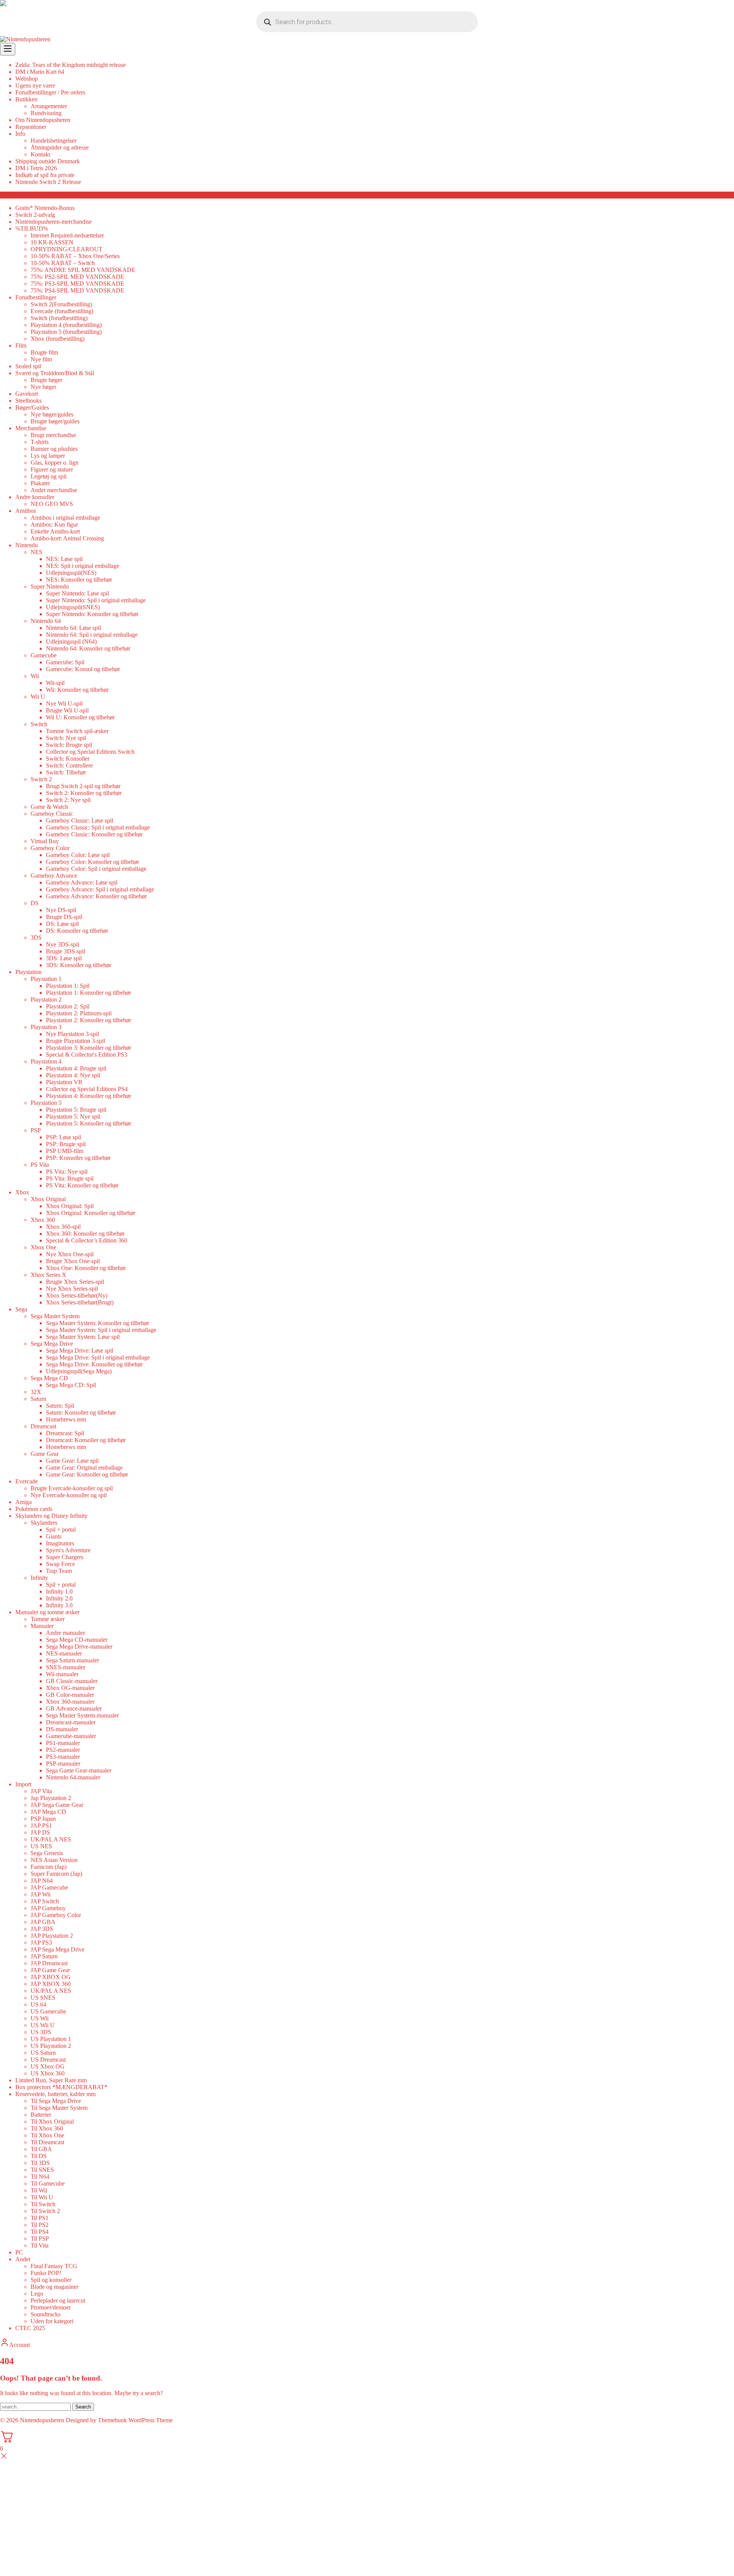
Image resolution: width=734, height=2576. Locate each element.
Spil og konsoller (51, 2280)
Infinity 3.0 (59, 1605)
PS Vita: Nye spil (67, 1172)
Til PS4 (40, 2232)
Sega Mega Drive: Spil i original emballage (98, 1357)
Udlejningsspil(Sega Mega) (79, 1371)
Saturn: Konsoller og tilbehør (81, 1412)
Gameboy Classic (52, 814)
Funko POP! (46, 2273)
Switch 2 (41, 779)
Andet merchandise (54, 490)
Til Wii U (42, 2197)
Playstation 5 (46, 1103)
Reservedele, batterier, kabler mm (55, 2094)
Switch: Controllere (69, 765)
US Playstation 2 (51, 2046)
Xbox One (43, 1247)
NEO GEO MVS (52, 504)
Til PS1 (40, 2218)
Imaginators (60, 1543)
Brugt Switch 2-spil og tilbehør (83, 786)
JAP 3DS (42, 1929)
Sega (21, 1309)
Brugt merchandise (53, 435)
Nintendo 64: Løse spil (73, 628)
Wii (35, 676)
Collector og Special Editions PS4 (87, 1089)
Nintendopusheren (42, 2420)
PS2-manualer (63, 1750)
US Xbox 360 (48, 2073)
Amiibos (26, 511)
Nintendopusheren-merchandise (54, 222)
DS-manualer (62, 1729)
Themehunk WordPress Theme (135, 2420)
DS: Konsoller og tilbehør (77, 931)
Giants (54, 1536)
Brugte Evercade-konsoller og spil (72, 1488)
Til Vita (40, 2245)
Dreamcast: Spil (65, 1433)
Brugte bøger (46, 380)
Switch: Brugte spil (69, 745)
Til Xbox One (47, 2135)
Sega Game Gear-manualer (79, 1770)
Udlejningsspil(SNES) (73, 607)
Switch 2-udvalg (35, 215)
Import (23, 1784)
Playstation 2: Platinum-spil (79, 1013)
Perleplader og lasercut (58, 2300)
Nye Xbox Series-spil (72, 1289)
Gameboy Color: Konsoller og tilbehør (93, 862)
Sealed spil (28, 366)
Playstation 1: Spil (68, 986)
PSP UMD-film (65, 1151)
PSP (36, 1130)
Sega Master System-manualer (82, 1715)
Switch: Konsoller (68, 759)
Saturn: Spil (60, 1406)
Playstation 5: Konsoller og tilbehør (89, 1123)
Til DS (39, 2156)
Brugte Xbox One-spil (73, 1261)
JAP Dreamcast (49, 1963)
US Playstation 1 (51, 2039)
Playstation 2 (46, 999)
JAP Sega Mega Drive (58, 1949)
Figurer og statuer (52, 469)
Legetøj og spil (49, 476)
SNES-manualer (66, 1667)
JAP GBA (43, 1922)
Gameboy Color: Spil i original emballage (96, 869)
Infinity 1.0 (59, 1591)
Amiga (24, 1502)
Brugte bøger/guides (55, 421)
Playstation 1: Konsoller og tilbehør (89, 993)
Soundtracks (45, 2314)
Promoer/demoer (51, 2307)
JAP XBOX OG (51, 1977)
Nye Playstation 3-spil (72, 1034)
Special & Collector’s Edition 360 (87, 1240)
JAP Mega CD (48, 1812)
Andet (23, 2259)
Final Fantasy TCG (54, 2266)
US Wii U (43, 2025)
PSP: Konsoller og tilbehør (78, 1158)
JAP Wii (41, 1894)
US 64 (38, 2004)
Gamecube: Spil (65, 662)
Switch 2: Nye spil (68, 800)
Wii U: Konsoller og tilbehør (80, 717)
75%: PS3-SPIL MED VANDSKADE (77, 284)
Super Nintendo (50, 586)
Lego (37, 2294)
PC (19, 2252)
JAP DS (40, 1832)
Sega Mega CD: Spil (71, 1385)
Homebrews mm (66, 1419)
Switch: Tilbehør (66, 772)
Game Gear (45, 1454)
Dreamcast (43, 1426)
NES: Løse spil (64, 559)
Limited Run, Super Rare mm (51, 2080)
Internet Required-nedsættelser (67, 235)
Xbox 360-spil (63, 1227)
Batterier (41, 2115)
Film (21, 346)
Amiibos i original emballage (65, 518)
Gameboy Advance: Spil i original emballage (100, 889)
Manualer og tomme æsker (47, 1612)
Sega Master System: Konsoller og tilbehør (97, 1323)
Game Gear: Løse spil (72, 1461)
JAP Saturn (44, 1956)
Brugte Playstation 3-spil (76, 1041)
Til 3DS (40, 2163)
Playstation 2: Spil (68, 1006)
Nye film (41, 359)
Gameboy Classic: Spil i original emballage (98, 827)
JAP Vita (41, 1791)
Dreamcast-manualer (71, 1722)
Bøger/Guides (32, 407)
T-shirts (40, 442)
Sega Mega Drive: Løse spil (80, 1351)
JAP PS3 (41, 1943)
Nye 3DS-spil (63, 944)
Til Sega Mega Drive (56, 2101)
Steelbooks (28, 401)
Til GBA (41, 2149)
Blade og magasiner (54, 2287)
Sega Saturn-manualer (72, 1660)
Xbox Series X (49, 1275)
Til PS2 (40, 2225)
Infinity (39, 1578)
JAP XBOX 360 (51, 1984)
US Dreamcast (48, 2060)
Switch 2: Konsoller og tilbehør (84, 793)
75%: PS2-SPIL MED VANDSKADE (77, 277)
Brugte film (44, 352)
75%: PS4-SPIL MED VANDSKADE (77, 290)
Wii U (38, 697)
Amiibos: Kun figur (54, 524)
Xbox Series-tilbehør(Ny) (77, 1295)
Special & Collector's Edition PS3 (87, 1055)
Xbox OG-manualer (70, 1688)
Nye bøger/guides (52, 414)
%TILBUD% (32, 228)
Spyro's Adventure (68, 1550)
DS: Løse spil (62, 924)
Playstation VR (64, 1082)
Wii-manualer (62, 1674)
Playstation (28, 972)
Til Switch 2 (45, 2211)
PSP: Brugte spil (66, 1144)
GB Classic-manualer (72, 1681)
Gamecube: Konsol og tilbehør (83, 669)
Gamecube (44, 655)
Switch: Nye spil (66, 738)
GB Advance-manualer (74, 1708)
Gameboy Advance (54, 876)
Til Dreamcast (47, 2142)
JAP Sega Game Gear (57, 1805)
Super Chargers (65, 1557)
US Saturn (43, 2053)
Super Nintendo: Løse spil (77, 593)
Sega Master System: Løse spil (83, 1337)
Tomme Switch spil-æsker (77, 731)
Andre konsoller (35, 497)
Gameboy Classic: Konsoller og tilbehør (94, 834)
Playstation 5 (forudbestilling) (66, 332)
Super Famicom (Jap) (56, 1874)
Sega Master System (55, 1316)
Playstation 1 (46, 979)
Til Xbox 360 (47, 2128)
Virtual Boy (45, 841)
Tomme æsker (48, 1619)
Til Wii (39, 2190)
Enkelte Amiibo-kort (55, 531)
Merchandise (31, 428)
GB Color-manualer (70, 1695)
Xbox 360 (43, 1220)
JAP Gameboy (48, 1908)
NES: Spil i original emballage (83, 566)
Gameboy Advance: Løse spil (82, 882)
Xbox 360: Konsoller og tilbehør (85, 1234)
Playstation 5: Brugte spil (76, 1110)
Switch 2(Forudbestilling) (61, 304)
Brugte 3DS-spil (66, 951)
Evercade (27, 1481)
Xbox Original (48, 1199)
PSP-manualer (63, 1764)
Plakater (40, 483)
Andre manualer (65, 1633)
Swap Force (60, 1564)
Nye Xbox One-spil (70, 1254)
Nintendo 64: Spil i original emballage (92, 635)
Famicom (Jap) (49, 1867)
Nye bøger (43, 387)
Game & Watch (49, 807)
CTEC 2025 (30, 2328)
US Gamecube (48, 2011)
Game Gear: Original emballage (84, 1468)
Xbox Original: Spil (70, 1206)
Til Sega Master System (59, 2108)
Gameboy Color (50, 848)
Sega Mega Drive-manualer (79, 1647)
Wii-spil (55, 683)
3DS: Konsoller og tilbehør (79, 965)
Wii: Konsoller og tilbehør (77, 690)
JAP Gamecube (49, 1887)
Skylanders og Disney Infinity (51, 1516)
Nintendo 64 (46, 621)
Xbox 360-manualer (70, 1702)
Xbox (22, 1192)
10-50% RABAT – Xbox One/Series (75, 256)
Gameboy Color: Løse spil (78, 855)
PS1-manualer (63, 1743)
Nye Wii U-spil (64, 703)
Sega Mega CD (49, 1378)
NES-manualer (64, 1653)
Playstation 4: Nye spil (73, 1075)
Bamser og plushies (54, 449)
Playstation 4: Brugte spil (76, 1068)
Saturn (38, 1399)
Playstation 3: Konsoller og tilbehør (89, 1048)
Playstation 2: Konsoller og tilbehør (89, 1020)
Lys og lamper (48, 456)
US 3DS (41, 2032)
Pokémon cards (34, 1509)
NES (37, 552)
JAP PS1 (41, 1825)
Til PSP (40, 2239)
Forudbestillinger (36, 297)
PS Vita (40, 1165)
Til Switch (43, 2204)
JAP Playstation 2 (52, 1936)
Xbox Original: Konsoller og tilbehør (91, 1213)
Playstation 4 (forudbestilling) (66, 325)
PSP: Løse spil (63, 1137)
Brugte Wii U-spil (67, 710)
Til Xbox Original (52, 2121)
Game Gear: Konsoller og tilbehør (87, 1474)
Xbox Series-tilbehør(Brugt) (80, 1302)
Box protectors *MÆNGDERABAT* (61, 2087)
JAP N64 (42, 1881)
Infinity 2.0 (59, 1598)
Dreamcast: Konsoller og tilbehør (86, 1440)
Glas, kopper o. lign (54, 463)
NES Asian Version (54, 1860)
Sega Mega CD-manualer (77, 1640)
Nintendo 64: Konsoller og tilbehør (88, 648)
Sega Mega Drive (52, 1344)
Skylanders (44, 1523)
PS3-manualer (63, 1757)
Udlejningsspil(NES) (71, 573)
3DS (36, 938)
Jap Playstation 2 (51, 1798)
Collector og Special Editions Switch (90, 752)
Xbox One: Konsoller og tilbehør (86, 1268)
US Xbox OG (48, 2066)
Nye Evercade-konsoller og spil (69, 1495)
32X (36, 1392)
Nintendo (27, 545)
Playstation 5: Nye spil (73, 1116)
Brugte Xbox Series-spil (75, 1282)
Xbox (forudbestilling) (58, 339)
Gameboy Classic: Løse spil (80, 820)
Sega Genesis (47, 1853)
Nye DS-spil (61, 910)
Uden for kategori (52, 2321)
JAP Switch (45, 1901)
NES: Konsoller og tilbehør (79, 580)
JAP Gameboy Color (56, 1915)
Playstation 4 (46, 1061)
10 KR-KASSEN (52, 242)
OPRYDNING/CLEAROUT (67, 249)
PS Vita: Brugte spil (70, 1178)
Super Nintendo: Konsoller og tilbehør (92, 614)
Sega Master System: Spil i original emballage (101, 1330)
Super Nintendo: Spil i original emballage (96, 600)
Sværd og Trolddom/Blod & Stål (55, 373)
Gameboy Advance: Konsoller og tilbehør (96, 896)
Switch (39, 724)
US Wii (40, 2018)
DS (35, 903)
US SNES (43, 1998)
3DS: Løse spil (64, 958)
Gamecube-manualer (71, 1736)
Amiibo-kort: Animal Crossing (67, 538)
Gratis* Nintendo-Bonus (45, 208)
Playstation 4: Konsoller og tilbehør (89, 1096)
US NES (41, 1846)
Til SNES (42, 2170)
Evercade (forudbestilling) (62, 311)
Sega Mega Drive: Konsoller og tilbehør (94, 1364)
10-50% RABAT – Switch (63, 263)
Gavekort (27, 394)
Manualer (42, 1626)
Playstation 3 (46, 1027)
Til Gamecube (48, 2183)
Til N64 (40, 2177)
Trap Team (59, 1571)
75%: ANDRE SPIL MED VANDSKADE (83, 270)
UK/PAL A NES (51, 1839)
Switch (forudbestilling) (59, 318)
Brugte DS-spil (64, 917)
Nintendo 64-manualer (73, 1777)
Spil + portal (61, 1529)
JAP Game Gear (50, 1970)
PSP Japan (43, 1819)
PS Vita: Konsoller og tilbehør (82, 1185)
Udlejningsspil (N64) (71, 642)
